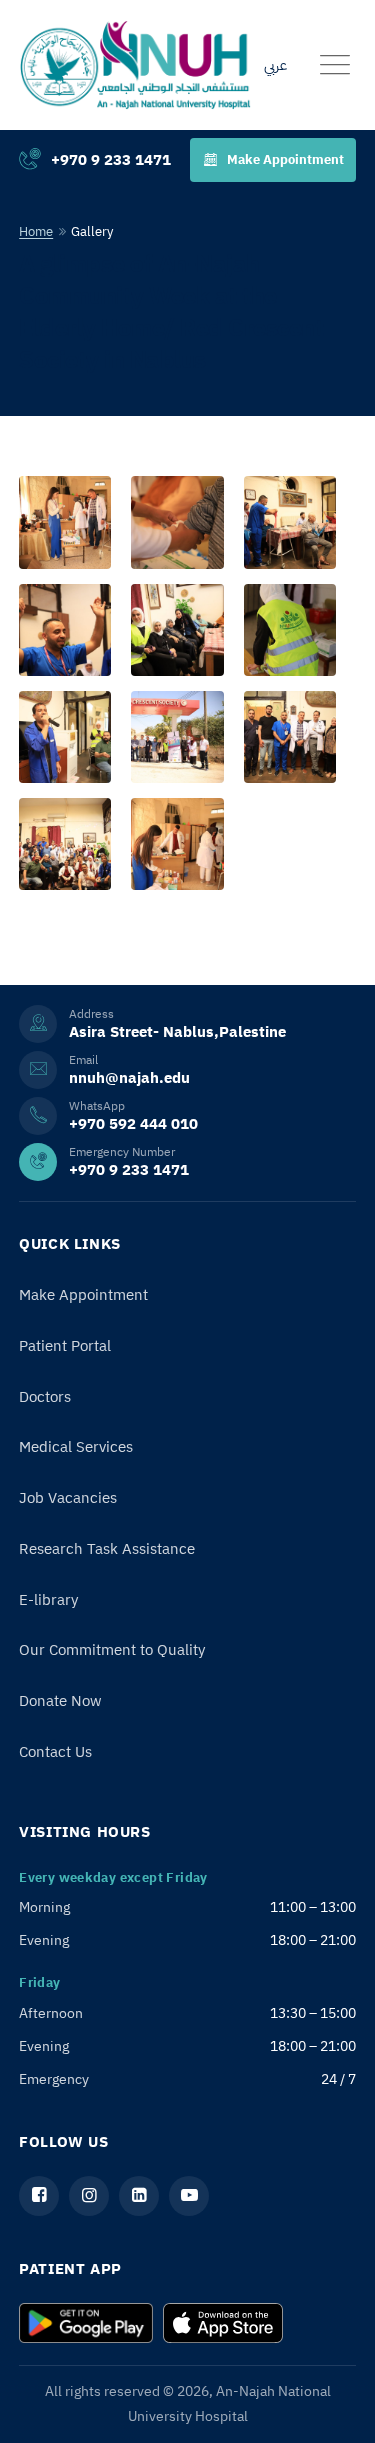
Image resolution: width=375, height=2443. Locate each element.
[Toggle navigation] (335, 65)
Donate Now (60, 1701)
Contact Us (55, 1752)
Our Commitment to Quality (112, 1650)
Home (36, 231)
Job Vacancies (68, 1498)
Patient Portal (65, 1346)
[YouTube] (189, 2196)
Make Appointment (285, 159)
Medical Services (76, 1447)
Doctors (45, 1397)
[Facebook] (39, 2196)
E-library (48, 1600)
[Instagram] (89, 2196)
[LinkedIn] (139, 2196)
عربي (275, 65)
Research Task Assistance (107, 1549)
